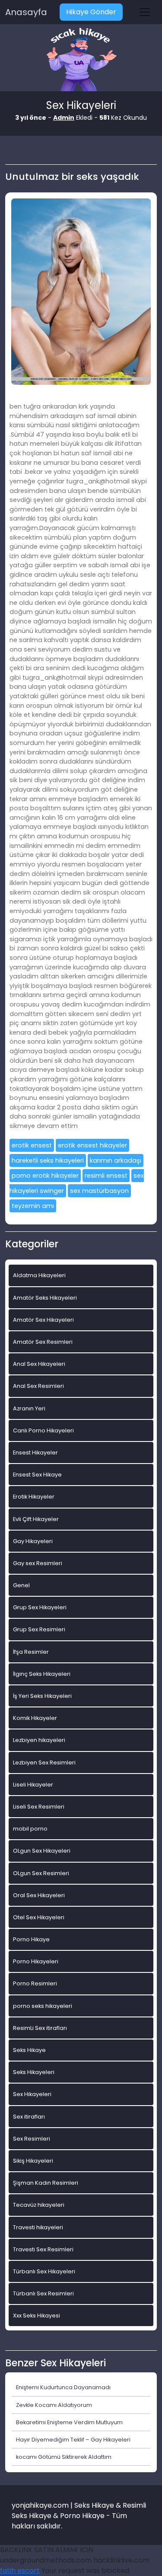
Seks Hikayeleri (34, 2072)
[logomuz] (81, 60)
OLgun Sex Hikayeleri (42, 1851)
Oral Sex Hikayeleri (39, 1895)
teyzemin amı (33, 1206)
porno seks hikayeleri (43, 2006)
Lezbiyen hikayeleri (39, 1740)
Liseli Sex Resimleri (39, 1807)
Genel (21, 1585)
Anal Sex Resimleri (38, 1386)
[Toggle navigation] (145, 12)
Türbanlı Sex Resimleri (43, 2293)
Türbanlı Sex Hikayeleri (44, 2271)
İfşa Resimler (31, 1652)
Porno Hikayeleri (36, 1961)
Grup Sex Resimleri (39, 1629)
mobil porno (30, 1829)
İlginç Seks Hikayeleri (42, 1674)
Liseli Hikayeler (33, 1785)
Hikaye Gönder (91, 12)
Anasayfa (26, 12)
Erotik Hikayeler (34, 1497)
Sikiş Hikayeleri (33, 2161)
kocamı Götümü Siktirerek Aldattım (64, 2457)
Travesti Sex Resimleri (43, 2249)
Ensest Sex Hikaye (37, 1475)
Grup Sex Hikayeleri (40, 1607)
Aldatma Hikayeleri (39, 1275)
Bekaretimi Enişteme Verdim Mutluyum (69, 2422)
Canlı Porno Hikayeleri (43, 1430)
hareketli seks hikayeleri (48, 1160)
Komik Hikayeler (35, 1718)
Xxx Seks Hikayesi (37, 2316)
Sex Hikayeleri (32, 2094)
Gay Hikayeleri (33, 1541)
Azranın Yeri (29, 1408)
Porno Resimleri (35, 1983)
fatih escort (20, 2571)
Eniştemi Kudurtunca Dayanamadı (63, 2387)
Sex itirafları (29, 2117)
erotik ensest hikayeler (92, 1145)
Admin (64, 118)
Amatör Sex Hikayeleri (43, 1320)
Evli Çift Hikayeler (36, 1519)
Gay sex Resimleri (38, 1563)
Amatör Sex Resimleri (43, 1342)
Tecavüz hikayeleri (39, 2205)
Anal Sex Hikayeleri (39, 1364)
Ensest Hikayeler (35, 1453)
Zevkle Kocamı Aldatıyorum (54, 2405)
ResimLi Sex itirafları (40, 2028)
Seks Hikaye (29, 2050)
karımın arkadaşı (116, 1160)
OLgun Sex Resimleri (41, 1873)
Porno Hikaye (31, 1939)
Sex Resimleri (32, 2139)
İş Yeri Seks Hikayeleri (42, 1696)
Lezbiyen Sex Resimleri (44, 1763)
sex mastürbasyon (99, 1191)
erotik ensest (32, 1145)
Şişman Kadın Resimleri (46, 2183)
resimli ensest (106, 1176)
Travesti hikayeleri (38, 2227)
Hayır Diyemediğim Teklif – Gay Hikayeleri (73, 2440)
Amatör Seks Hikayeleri (45, 1298)
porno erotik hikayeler (45, 1176)
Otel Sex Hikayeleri (39, 1917)
